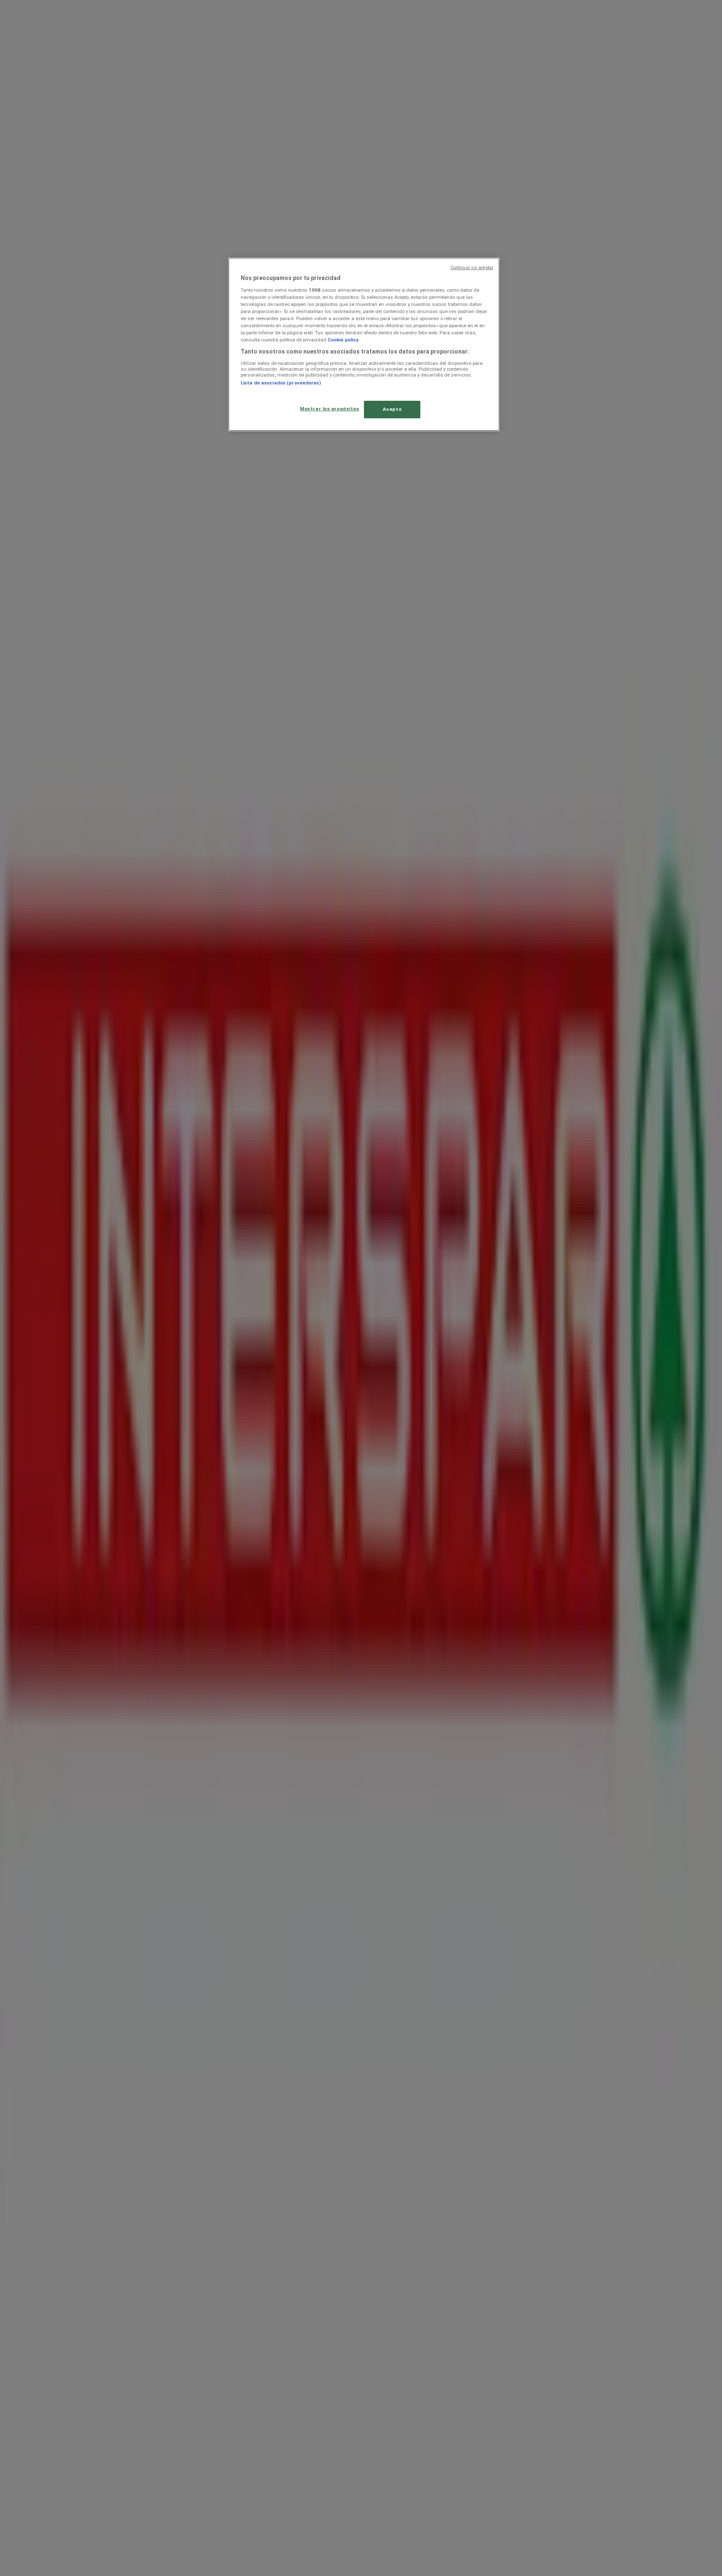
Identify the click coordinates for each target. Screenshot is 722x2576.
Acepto (392, 409)
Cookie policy (343, 340)
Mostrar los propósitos (330, 409)
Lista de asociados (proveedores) (281, 383)
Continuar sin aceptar (472, 268)
